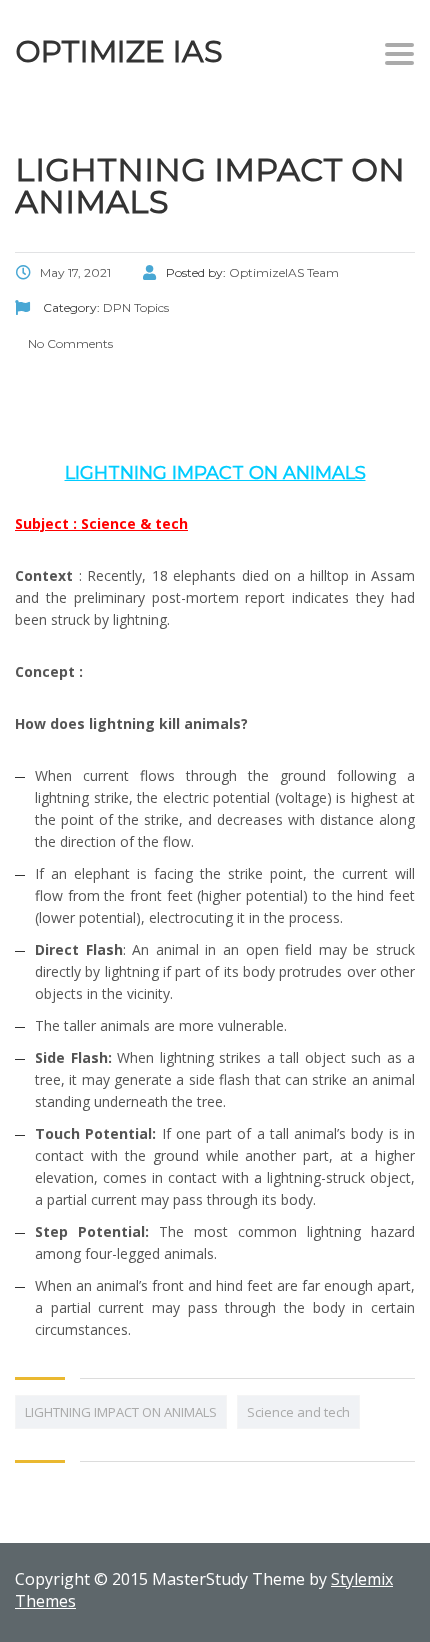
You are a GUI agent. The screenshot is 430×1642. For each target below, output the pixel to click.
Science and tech (298, 1412)
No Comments (69, 343)
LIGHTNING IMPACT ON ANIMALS (121, 1412)
